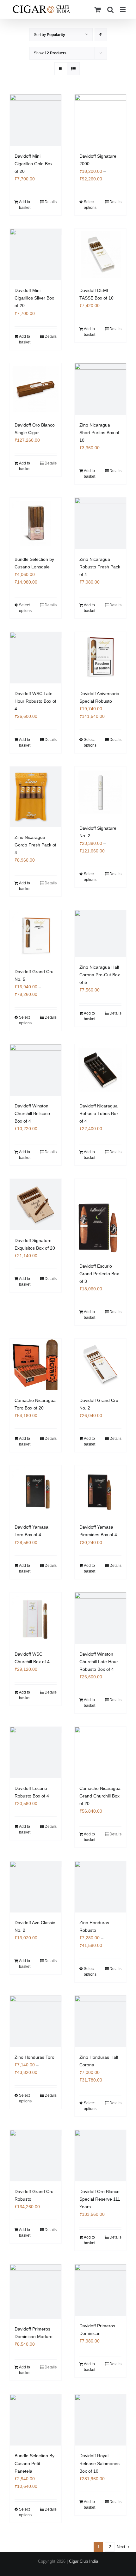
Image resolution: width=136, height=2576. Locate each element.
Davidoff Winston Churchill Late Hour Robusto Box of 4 (99, 1662)
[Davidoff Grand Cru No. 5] (36, 936)
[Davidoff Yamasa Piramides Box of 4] (100, 1491)
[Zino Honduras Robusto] (100, 1887)
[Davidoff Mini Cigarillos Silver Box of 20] (36, 255)
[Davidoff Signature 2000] (100, 120)
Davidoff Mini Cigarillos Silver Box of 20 (34, 298)
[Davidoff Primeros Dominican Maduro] (36, 2291)
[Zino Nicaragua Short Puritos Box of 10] (100, 389)
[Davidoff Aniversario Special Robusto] (100, 658)
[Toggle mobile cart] (98, 10)
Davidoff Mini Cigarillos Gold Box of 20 (34, 164)
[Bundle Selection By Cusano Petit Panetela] (36, 2420)
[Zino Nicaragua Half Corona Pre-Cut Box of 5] (100, 933)
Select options (90, 205)
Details (51, 202)
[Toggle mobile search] (110, 10)
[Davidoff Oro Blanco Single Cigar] (36, 389)
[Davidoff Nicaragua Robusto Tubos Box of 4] (100, 1070)
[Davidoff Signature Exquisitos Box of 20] (36, 1205)
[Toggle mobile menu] (123, 10)
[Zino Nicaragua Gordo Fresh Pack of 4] (36, 797)
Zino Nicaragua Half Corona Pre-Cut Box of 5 (100, 975)
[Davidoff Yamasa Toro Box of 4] (36, 1491)
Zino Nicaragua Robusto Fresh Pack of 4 (100, 567)
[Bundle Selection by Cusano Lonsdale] (36, 523)
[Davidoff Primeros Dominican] (100, 2290)
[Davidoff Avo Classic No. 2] (36, 1887)
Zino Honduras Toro (34, 2057)
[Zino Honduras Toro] (36, 2021)
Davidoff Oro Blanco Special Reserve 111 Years (100, 2199)
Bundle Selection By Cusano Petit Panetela (34, 2463)
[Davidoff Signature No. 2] (100, 792)
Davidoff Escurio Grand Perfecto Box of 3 (99, 1274)
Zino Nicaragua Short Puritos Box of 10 (99, 433)
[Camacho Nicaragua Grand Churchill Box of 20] (100, 1752)
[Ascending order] (101, 35)
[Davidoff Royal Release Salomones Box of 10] (100, 2420)
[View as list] (73, 69)
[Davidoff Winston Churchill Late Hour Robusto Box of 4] (100, 1618)
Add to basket (25, 205)
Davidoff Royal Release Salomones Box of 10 (99, 2463)
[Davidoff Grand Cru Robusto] (36, 2156)
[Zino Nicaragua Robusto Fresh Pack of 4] (100, 523)
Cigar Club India (83, 2561)
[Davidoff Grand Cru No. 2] (100, 1364)
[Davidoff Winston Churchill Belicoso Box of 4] (36, 1070)
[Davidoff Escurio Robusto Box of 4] (36, 1752)
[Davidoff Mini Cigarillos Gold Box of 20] (36, 120)
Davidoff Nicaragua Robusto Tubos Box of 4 (99, 1113)
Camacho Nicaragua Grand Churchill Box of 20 (100, 1796)
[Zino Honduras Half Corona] (100, 2021)
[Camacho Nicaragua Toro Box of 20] (36, 1364)
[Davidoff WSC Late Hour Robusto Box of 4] (36, 658)
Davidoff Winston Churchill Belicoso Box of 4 (32, 1113)
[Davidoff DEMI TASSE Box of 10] (100, 255)
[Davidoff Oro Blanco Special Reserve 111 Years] (100, 2156)
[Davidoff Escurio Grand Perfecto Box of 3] (100, 1217)
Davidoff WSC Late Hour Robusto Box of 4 (35, 701)
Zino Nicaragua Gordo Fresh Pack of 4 (35, 845)
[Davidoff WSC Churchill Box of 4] (36, 1618)
